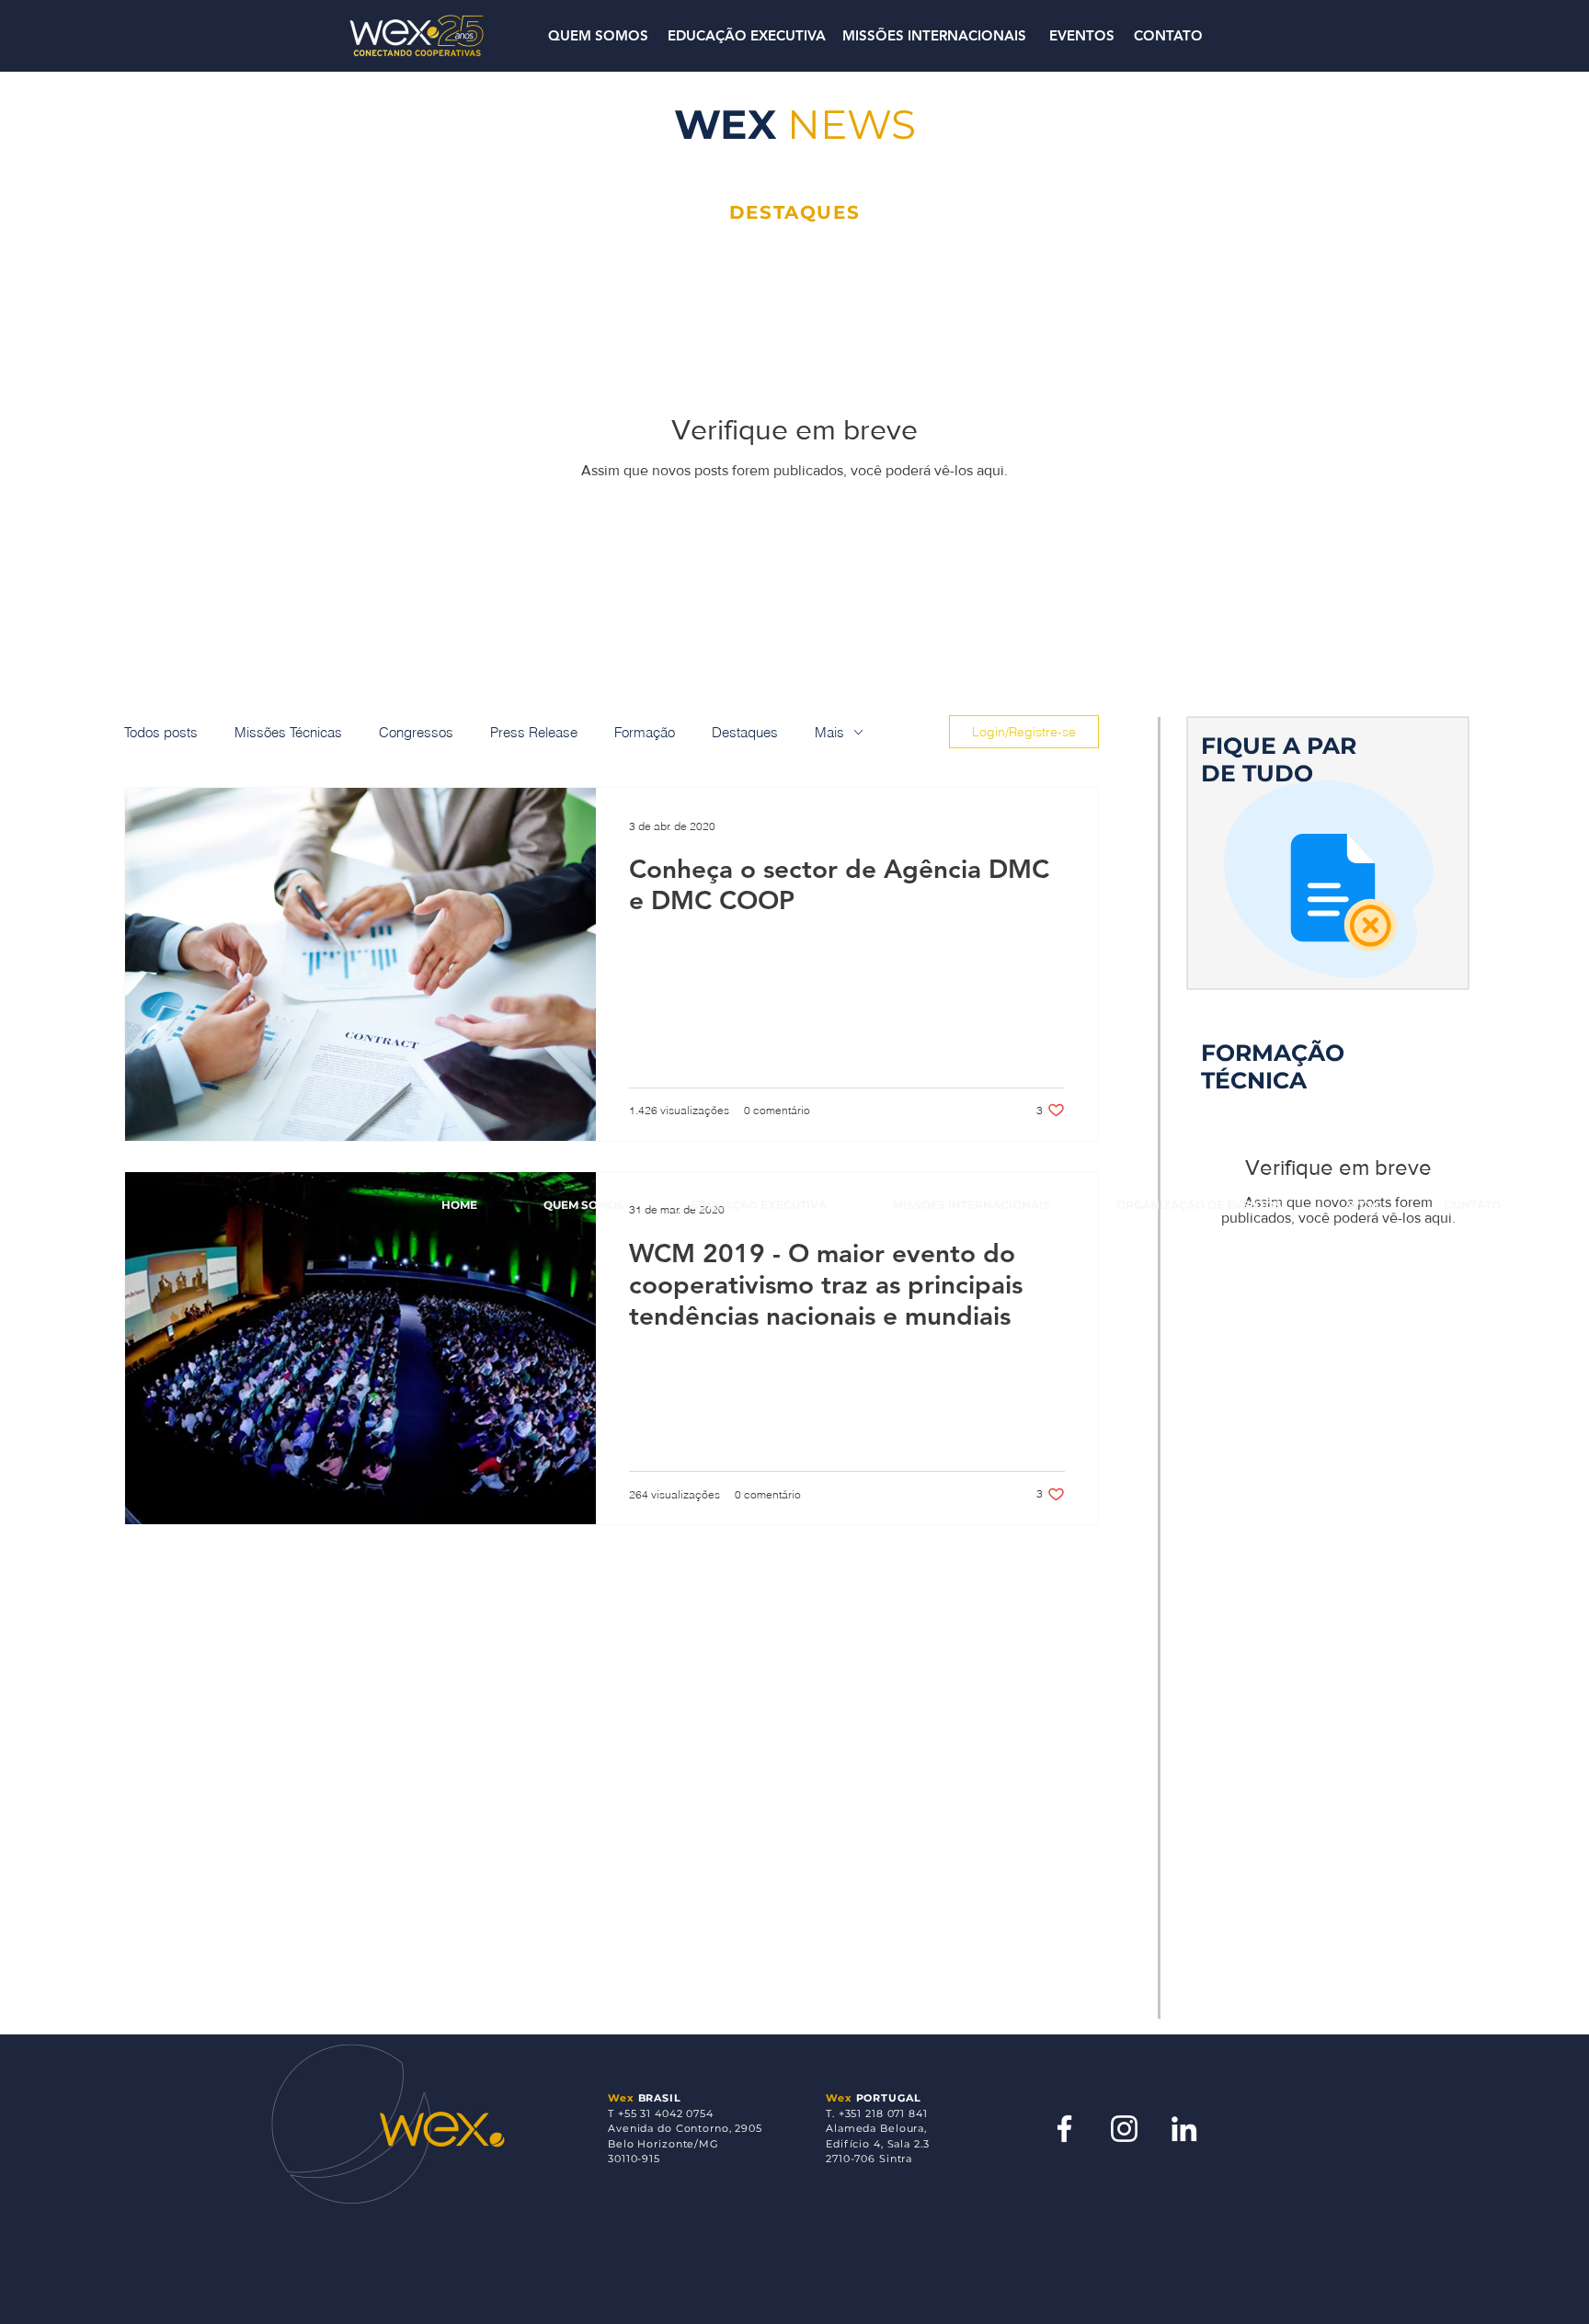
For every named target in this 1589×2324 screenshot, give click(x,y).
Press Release (534, 732)
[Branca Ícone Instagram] (1124, 2129)
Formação (645, 732)
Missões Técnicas (288, 732)
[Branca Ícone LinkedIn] (1184, 2129)
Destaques (745, 732)
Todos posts (161, 732)
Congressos (416, 732)
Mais (829, 732)
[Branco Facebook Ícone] (1064, 2129)
